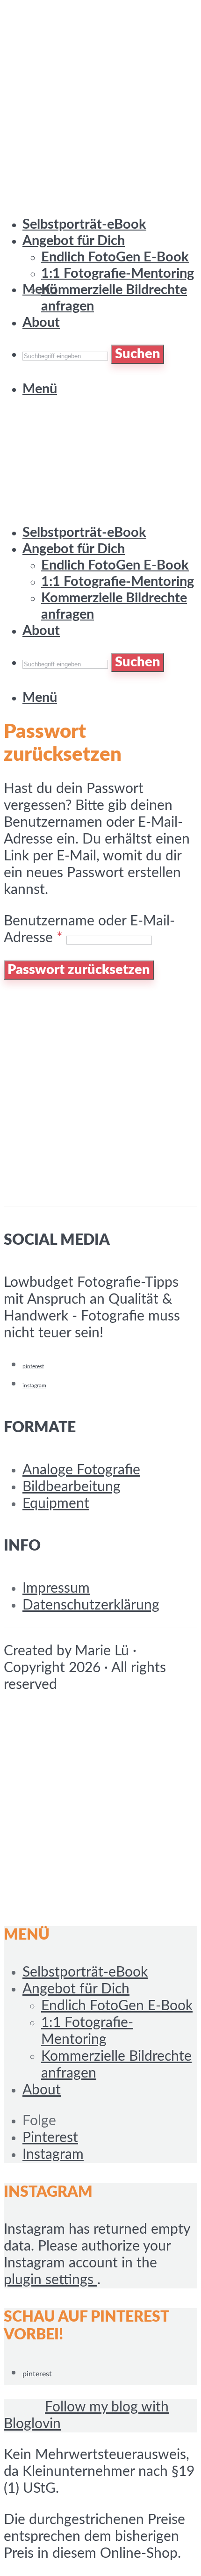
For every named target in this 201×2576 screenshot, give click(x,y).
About (41, 631)
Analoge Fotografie (81, 1470)
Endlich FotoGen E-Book (115, 566)
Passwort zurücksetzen (79, 970)
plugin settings (50, 2280)
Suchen (138, 662)
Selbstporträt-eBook (84, 533)
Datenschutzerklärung (91, 1605)
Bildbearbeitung (72, 1487)
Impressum (56, 1588)
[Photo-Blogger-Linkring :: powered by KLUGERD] (22, 2407)
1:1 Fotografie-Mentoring (118, 274)
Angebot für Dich (74, 549)
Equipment (56, 1504)
